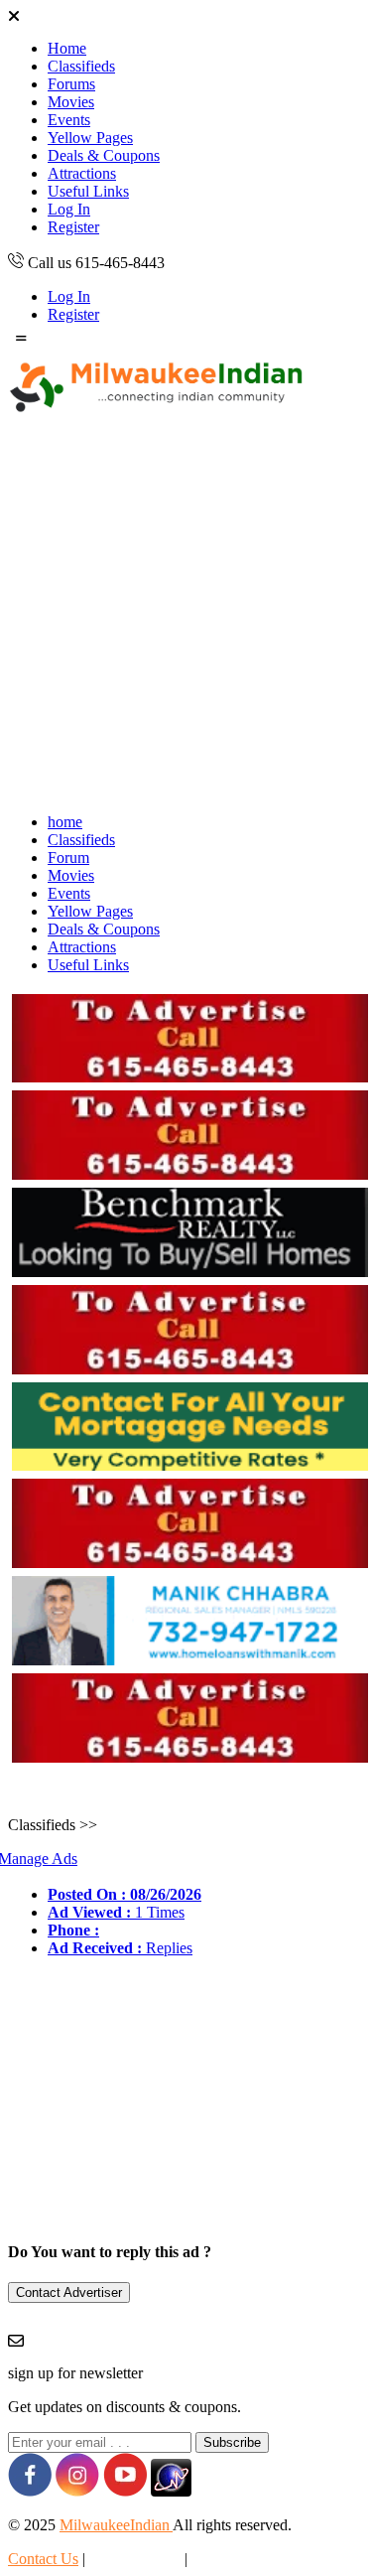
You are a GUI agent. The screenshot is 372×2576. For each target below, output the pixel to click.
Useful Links (88, 191)
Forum (68, 858)
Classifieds (81, 66)
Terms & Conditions (255, 2559)
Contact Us (43, 2559)
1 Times (116, 1912)
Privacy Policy (135, 2559)
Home (67, 48)
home (65, 822)
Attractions (82, 173)
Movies (71, 102)
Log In (69, 209)
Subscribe (232, 2442)
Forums (71, 84)
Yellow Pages (90, 138)
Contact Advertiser (69, 2292)
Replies (120, 1948)
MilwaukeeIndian (116, 2525)
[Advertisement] (186, 611)
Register (73, 227)
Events (69, 120)
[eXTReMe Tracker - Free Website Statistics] (171, 2491)
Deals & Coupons (104, 155)
